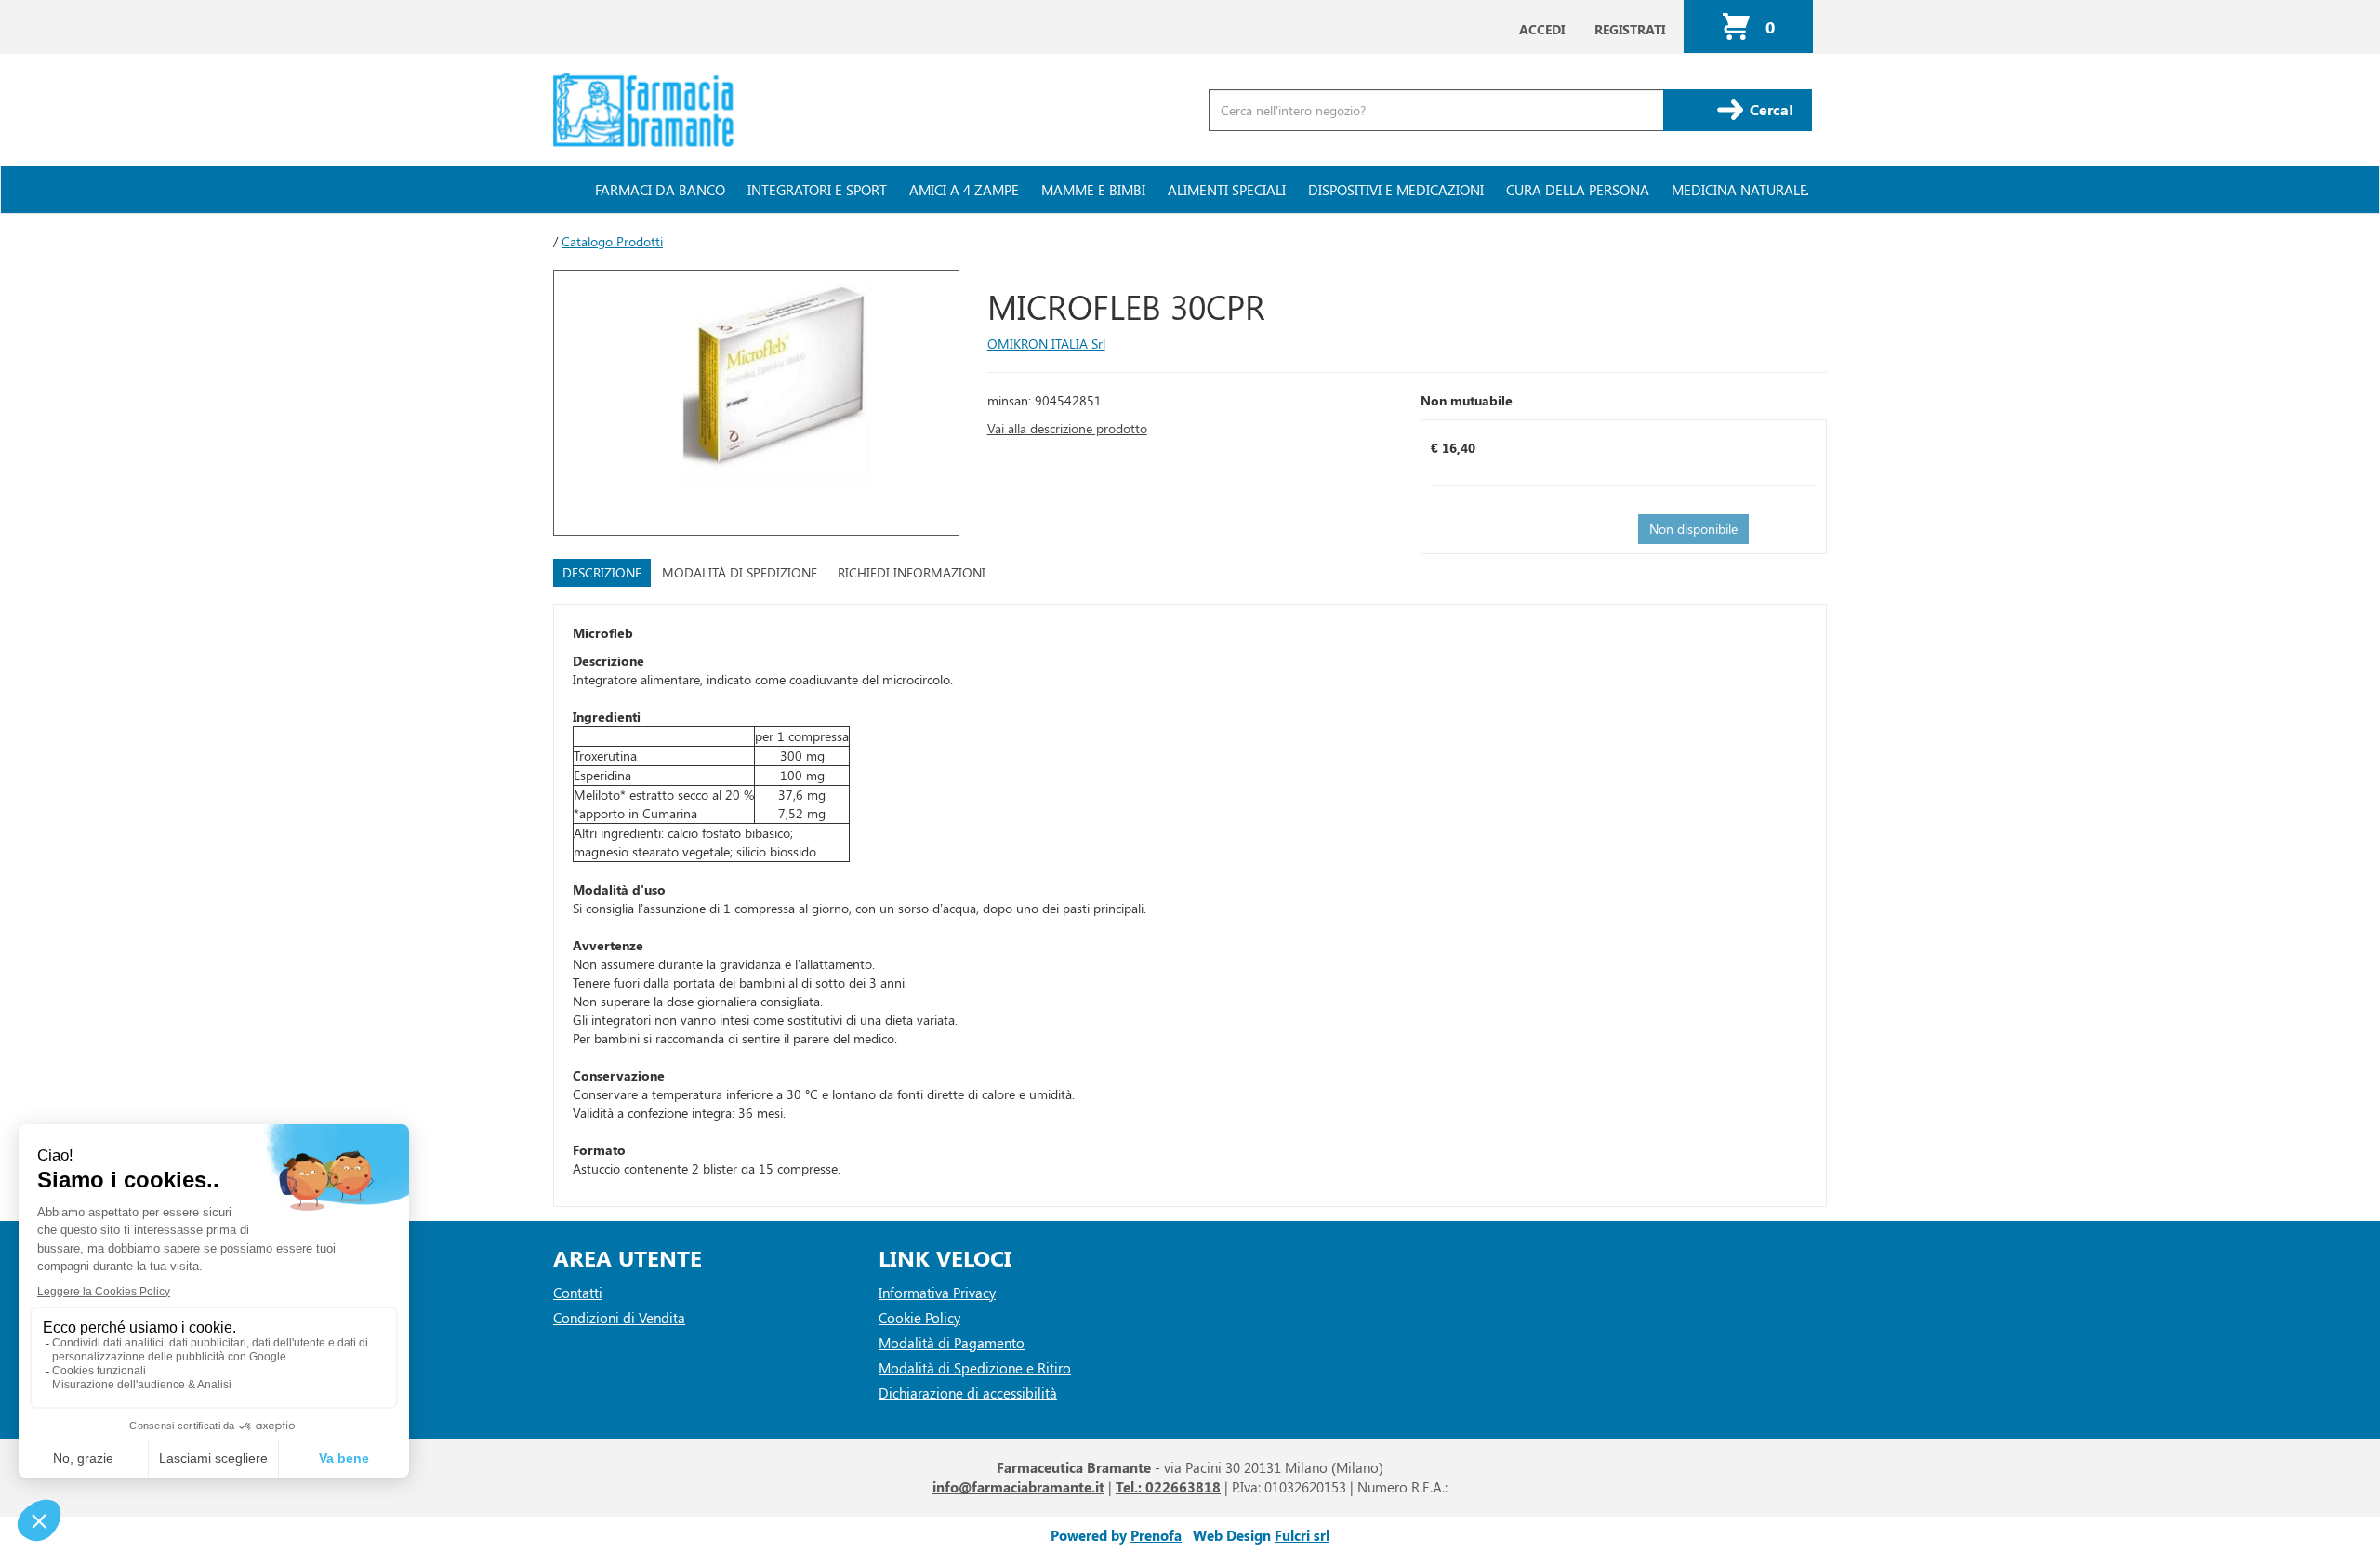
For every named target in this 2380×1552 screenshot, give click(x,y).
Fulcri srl (1302, 1535)
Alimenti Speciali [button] (1227, 190)
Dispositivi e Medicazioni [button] (1396, 190)
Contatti (578, 1293)
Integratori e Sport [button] (817, 190)
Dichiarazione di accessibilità (968, 1393)
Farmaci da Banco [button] (660, 190)
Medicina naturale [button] (1739, 190)
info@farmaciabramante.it (1018, 1487)
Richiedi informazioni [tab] (912, 572)
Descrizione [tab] (602, 572)
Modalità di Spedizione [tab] (740, 572)
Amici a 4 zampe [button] (964, 190)
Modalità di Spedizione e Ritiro (975, 1368)
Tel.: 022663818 (1168, 1487)
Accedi (1542, 29)
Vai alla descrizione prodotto (1067, 428)
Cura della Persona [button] (1578, 190)
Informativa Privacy (937, 1293)
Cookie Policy (919, 1318)
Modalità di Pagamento (952, 1343)
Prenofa (1156, 1535)
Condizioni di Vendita (619, 1318)
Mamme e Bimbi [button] (1093, 190)
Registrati (1630, 29)
